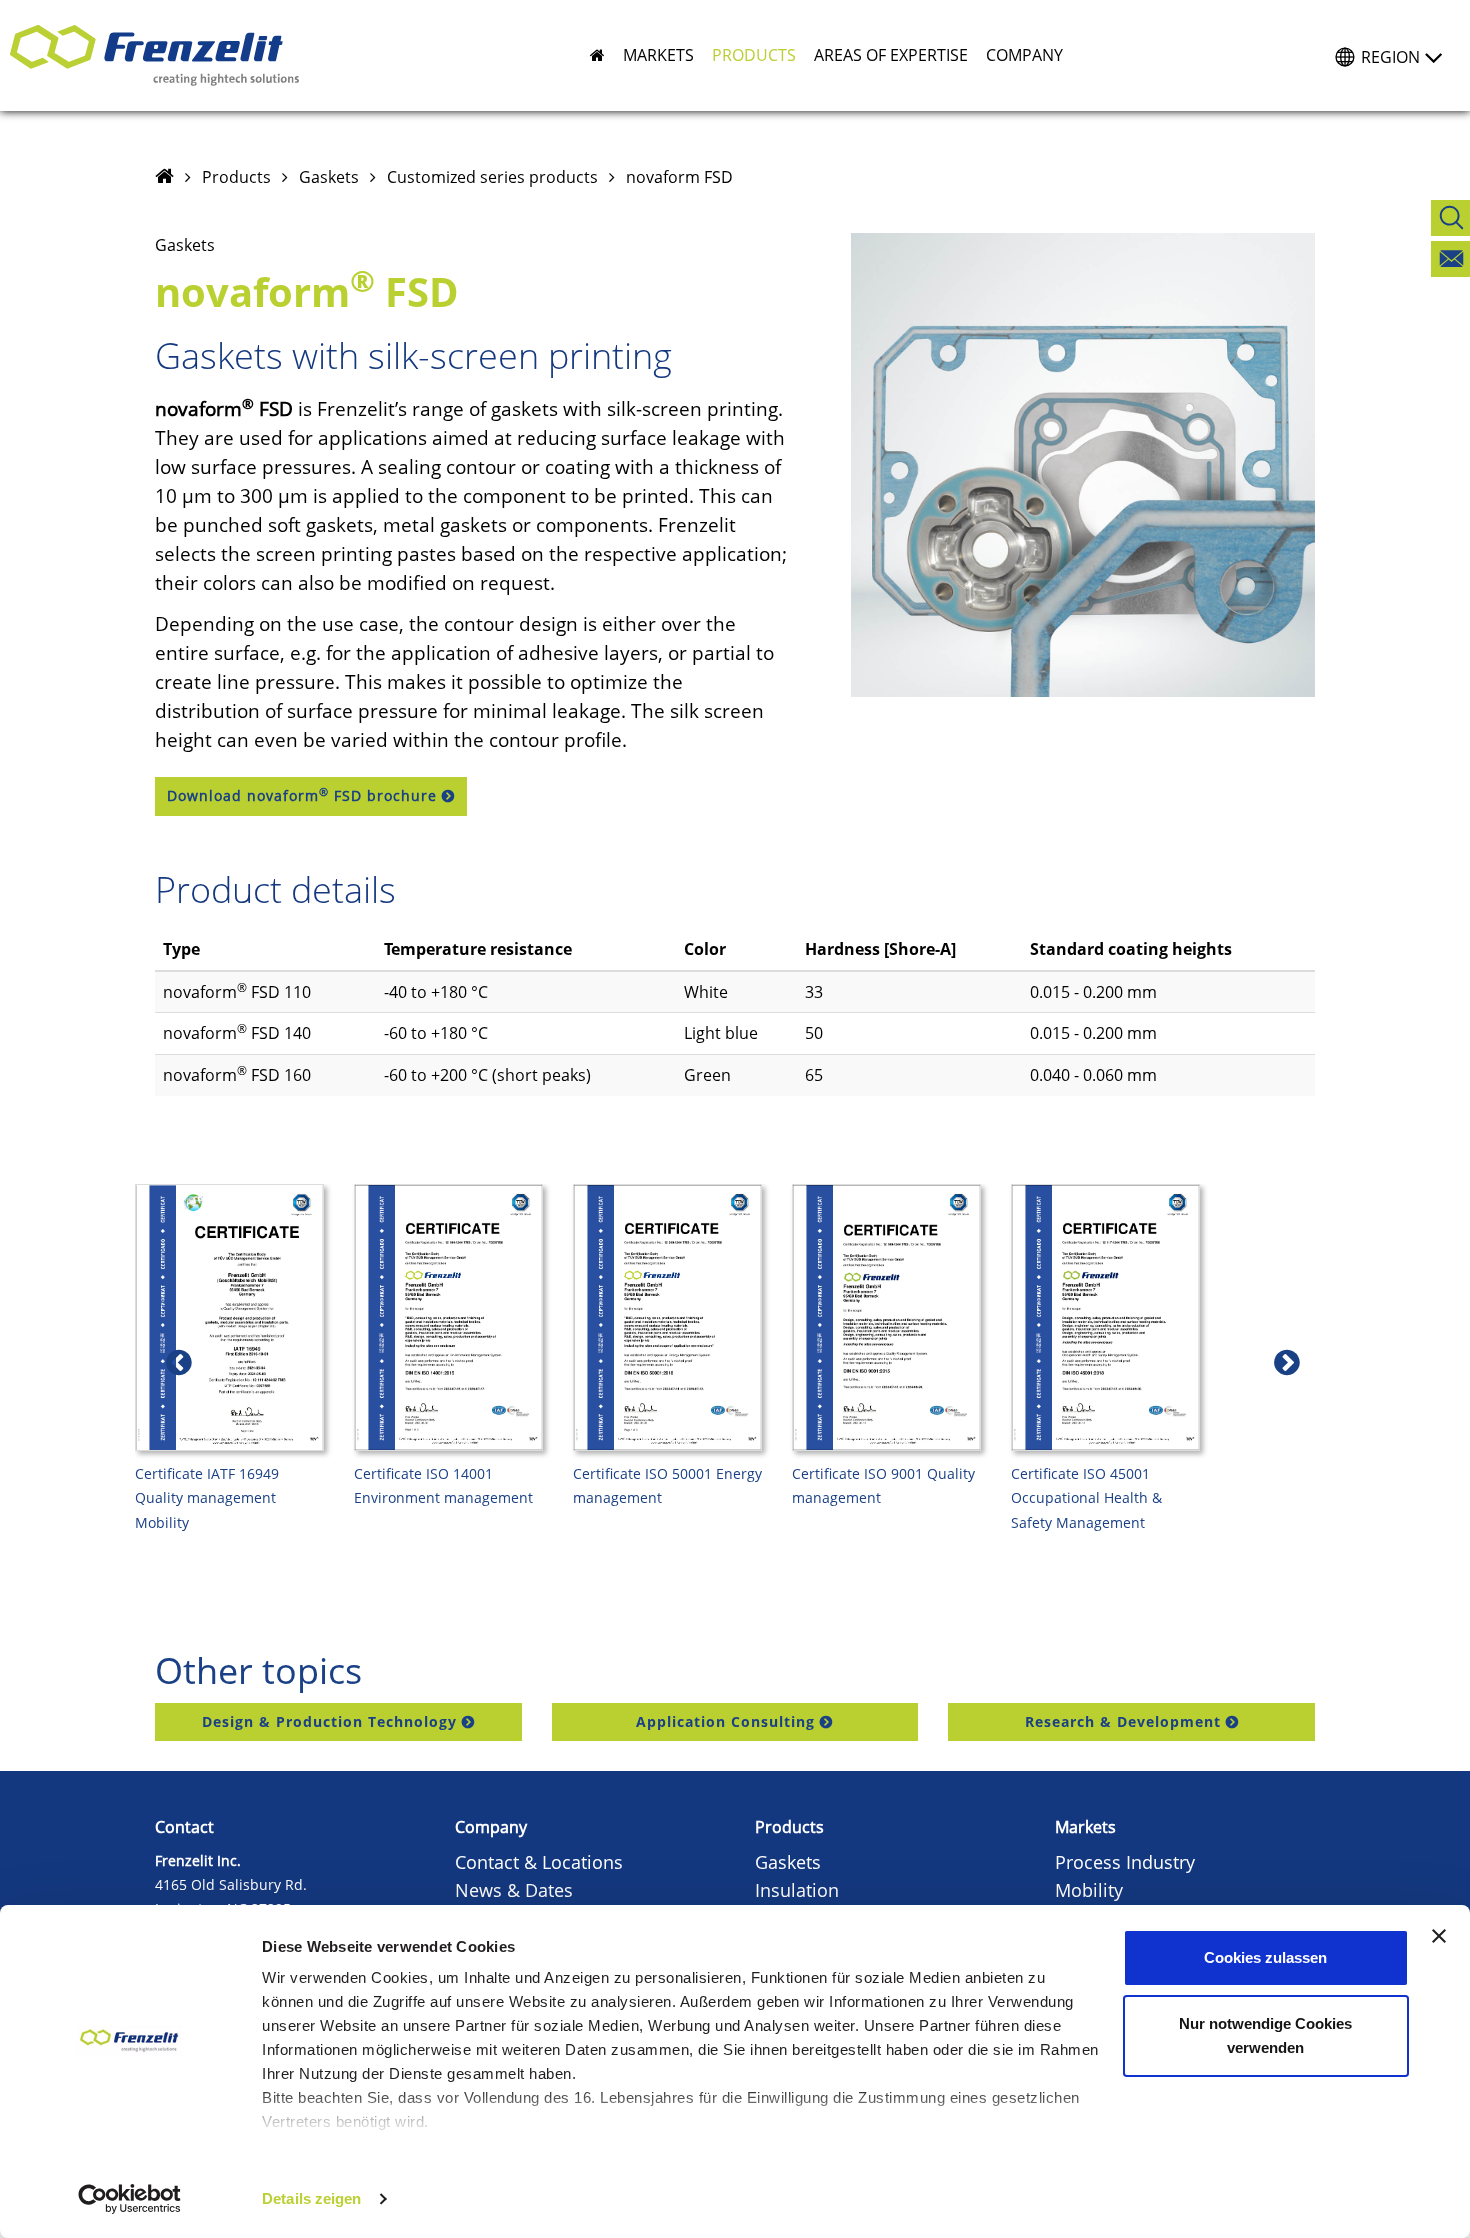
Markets (1085, 1827)
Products (236, 177)
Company (491, 1827)
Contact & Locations (539, 1862)
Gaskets (329, 177)
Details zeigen (311, 2198)
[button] (649, 55)
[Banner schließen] (1439, 1936)
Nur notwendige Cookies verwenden (1265, 2035)
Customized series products (492, 177)
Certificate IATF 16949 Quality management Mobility (207, 1498)
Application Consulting (725, 1721)
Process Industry (1125, 1862)
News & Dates (514, 1890)
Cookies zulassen (1265, 1957)
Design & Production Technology (329, 1721)
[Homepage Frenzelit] (164, 177)
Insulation (797, 1890)
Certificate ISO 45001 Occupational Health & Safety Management (1086, 1498)
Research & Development (1123, 1721)
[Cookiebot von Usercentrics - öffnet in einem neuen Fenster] (129, 2199)
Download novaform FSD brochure (302, 795)
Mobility (1089, 1890)
